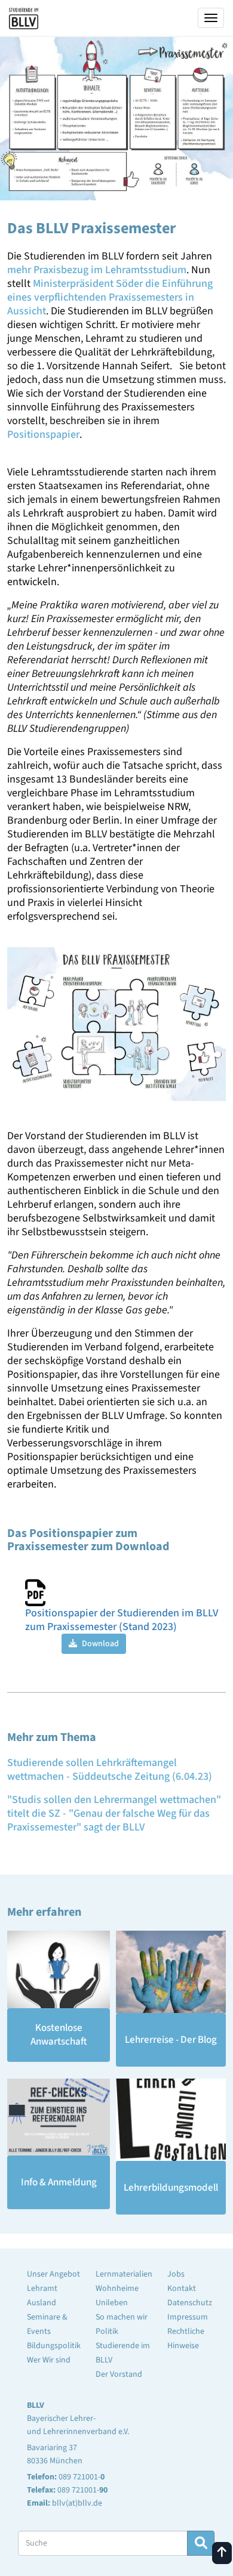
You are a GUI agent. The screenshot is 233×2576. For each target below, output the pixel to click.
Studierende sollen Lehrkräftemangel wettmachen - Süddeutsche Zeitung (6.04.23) (110, 1770)
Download (99, 1644)
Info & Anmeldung (59, 2182)
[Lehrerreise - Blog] (171, 1972)
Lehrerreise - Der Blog (171, 2040)
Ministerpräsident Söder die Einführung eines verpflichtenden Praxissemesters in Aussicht (110, 297)
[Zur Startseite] (24, 16)
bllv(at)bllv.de (77, 2503)
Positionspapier (43, 435)
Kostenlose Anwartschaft (59, 2035)
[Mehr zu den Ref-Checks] (59, 2117)
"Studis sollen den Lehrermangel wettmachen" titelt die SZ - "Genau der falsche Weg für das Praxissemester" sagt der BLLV (114, 1813)
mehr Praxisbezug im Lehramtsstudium (97, 270)
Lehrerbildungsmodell (171, 2188)
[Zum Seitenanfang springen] (222, 2553)
